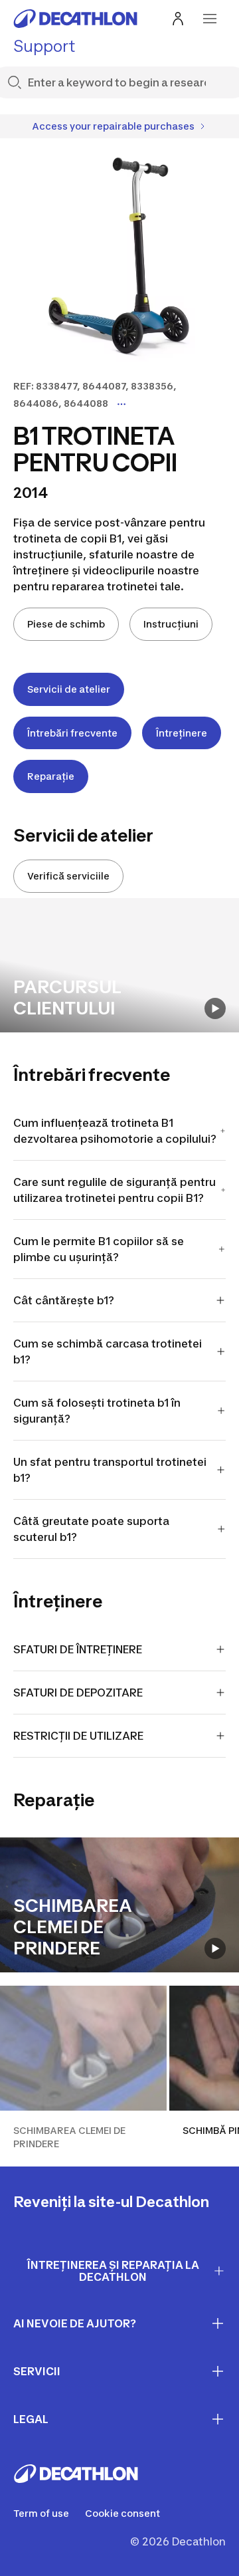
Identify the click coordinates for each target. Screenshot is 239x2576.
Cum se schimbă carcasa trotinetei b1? (108, 1351)
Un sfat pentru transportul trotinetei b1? (110, 1470)
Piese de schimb (66, 624)
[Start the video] (215, 1008)
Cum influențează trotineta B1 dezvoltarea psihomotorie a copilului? (115, 1131)
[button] (83, 2068)
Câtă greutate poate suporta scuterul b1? (91, 1529)
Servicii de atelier (69, 689)
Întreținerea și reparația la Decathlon (113, 2271)
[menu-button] (210, 19)
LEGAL (31, 2419)
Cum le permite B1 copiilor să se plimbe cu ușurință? (99, 1249)
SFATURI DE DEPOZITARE (78, 1693)
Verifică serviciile (68, 876)
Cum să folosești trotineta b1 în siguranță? (97, 1411)
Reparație (51, 776)
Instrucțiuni (171, 624)
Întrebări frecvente (72, 733)
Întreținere (182, 733)
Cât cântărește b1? (64, 1300)
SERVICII (37, 2371)
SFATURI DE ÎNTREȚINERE (78, 1649)
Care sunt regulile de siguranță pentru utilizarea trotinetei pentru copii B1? (115, 1190)
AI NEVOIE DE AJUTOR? (75, 2323)
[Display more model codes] (121, 404)
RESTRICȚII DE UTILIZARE (78, 1736)
